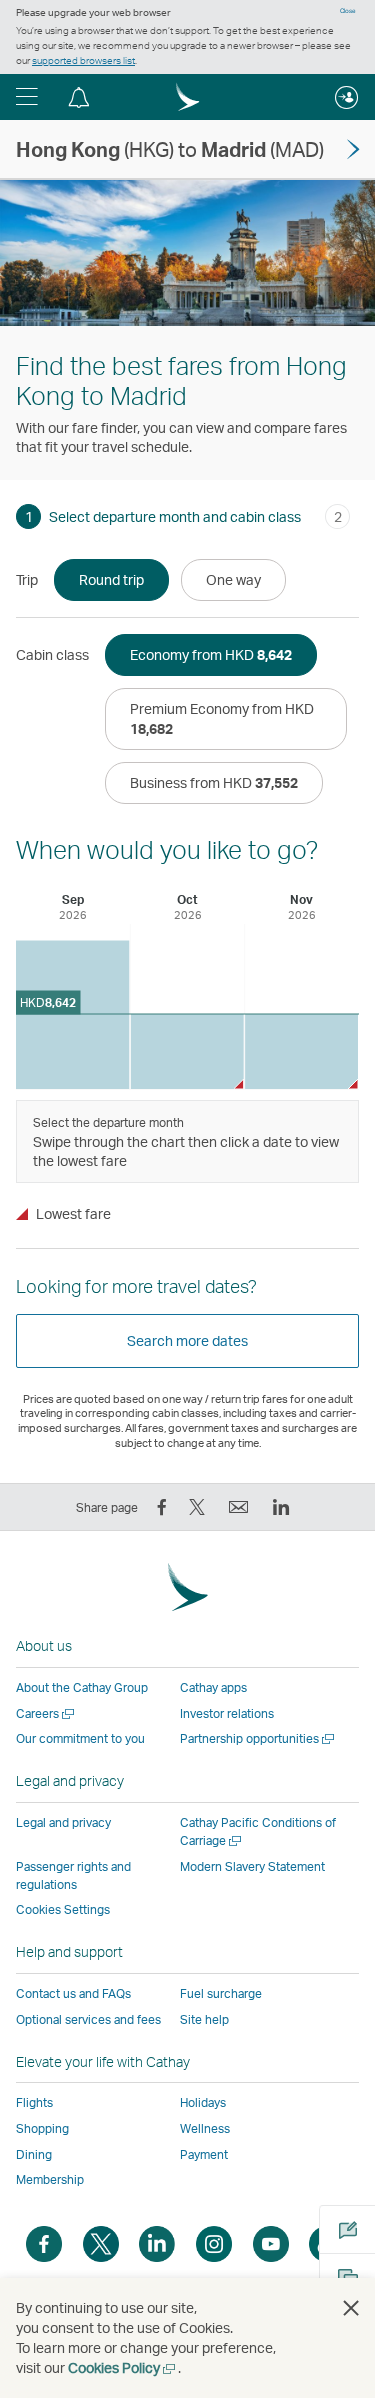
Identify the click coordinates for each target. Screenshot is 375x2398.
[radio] (111, 580)
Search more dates (187, 1340)
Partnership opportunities (258, 1738)
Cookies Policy (123, 2367)
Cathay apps (213, 1687)
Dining (34, 2154)
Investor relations (227, 1713)
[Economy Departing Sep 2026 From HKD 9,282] (72, 1014)
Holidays (203, 2102)
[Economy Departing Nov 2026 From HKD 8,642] (301, 1051)
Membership (50, 2179)
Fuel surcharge (221, 1993)
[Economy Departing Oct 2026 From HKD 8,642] (186, 1051)
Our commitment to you (80, 1738)
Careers (46, 1713)
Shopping (42, 2128)
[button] (27, 97)
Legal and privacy (63, 1822)
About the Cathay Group (82, 1687)
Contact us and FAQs (73, 1993)
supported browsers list (83, 60)
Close (348, 11)
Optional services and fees (88, 2019)
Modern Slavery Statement (252, 1866)
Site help (204, 2019)
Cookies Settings (63, 1910)
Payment (204, 2154)
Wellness (205, 2128)
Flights (34, 2102)
